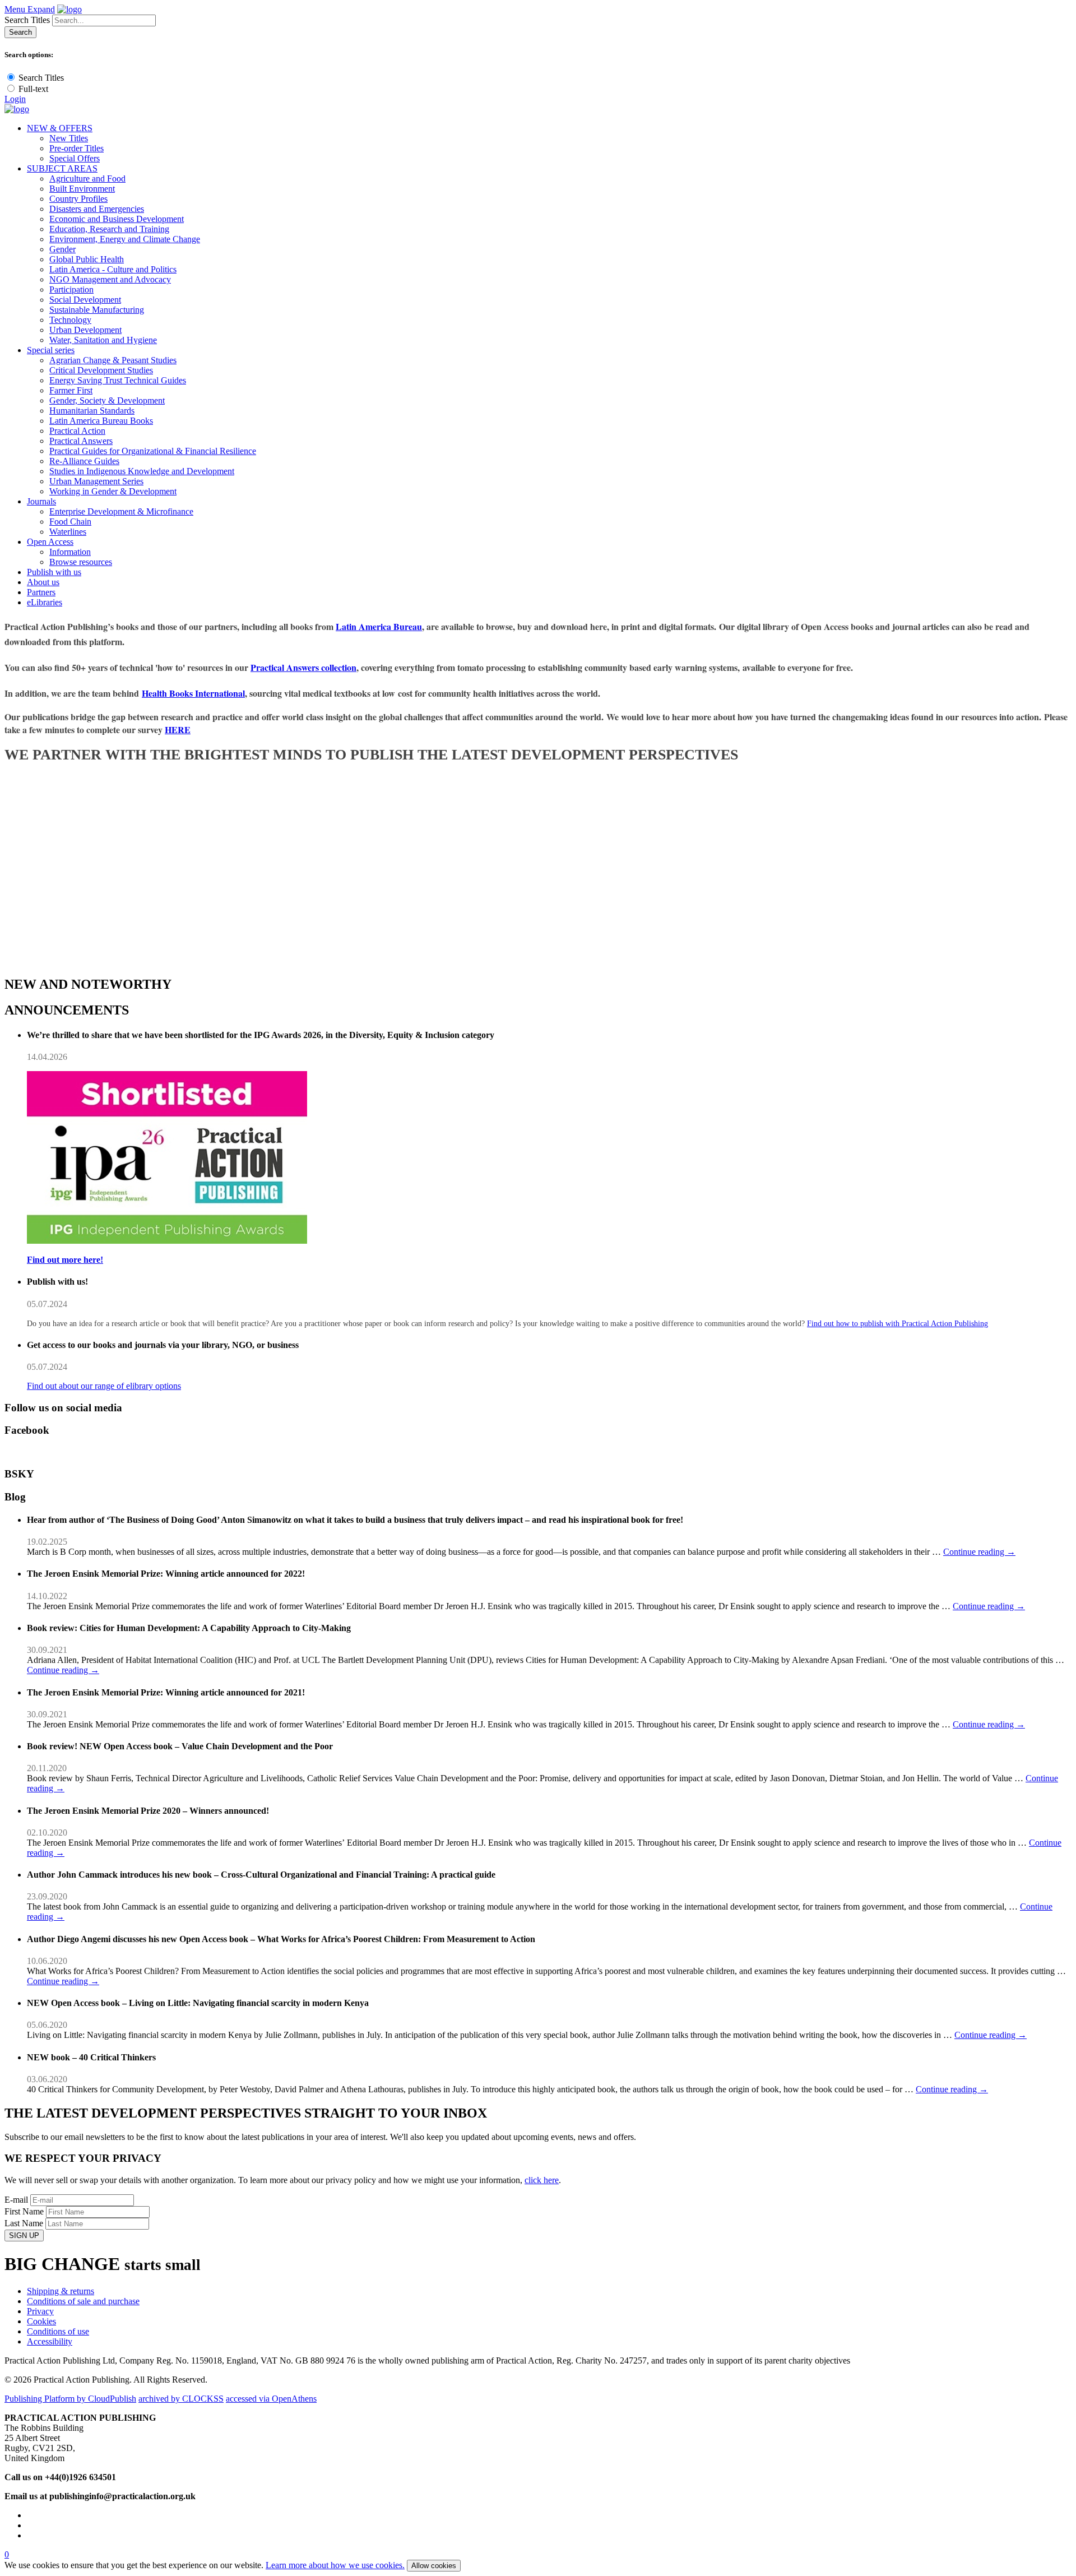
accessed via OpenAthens (271, 2399)
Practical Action (77, 431)
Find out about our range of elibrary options (104, 1386)
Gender (62, 249)
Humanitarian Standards (92, 411)
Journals (41, 501)
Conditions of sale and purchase (83, 2301)
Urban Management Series (96, 481)
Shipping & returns (61, 2291)
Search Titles (27, 20)
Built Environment (82, 189)
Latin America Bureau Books (101, 421)
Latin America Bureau (379, 626)
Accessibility (50, 2341)
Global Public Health (87, 259)
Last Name (24, 2223)
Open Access (50, 542)
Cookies (41, 2321)
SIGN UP (24, 2236)
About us (43, 582)
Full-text (33, 89)
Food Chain (70, 522)
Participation (71, 289)
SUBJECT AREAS (62, 168)
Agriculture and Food (87, 179)
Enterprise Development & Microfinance (121, 511)
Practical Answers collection (303, 667)
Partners (41, 592)
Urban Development (85, 330)
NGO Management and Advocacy (110, 279)
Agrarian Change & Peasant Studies (113, 360)
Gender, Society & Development (107, 400)
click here (542, 2180)
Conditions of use (58, 2331)
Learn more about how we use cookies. (335, 2565)
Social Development (85, 300)
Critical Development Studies (101, 370)
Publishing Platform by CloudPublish (70, 2399)
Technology (70, 320)
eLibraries (45, 602)
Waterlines (68, 532)
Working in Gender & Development (113, 491)
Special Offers (75, 158)
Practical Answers (81, 441)
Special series (51, 350)
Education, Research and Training (109, 229)
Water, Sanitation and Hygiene (103, 340)
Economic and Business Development (117, 219)
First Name (24, 2211)
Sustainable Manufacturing (97, 310)
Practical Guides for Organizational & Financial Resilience (153, 451)
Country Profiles (78, 199)
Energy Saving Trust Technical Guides (118, 380)
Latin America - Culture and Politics (113, 269)
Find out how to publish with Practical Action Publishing (898, 1324)
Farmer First (71, 390)
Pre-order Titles (76, 148)
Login (15, 99)
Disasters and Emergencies (97, 209)
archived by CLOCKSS (181, 2399)
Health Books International (193, 693)
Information (70, 552)
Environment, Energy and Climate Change (125, 239)
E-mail (16, 2200)
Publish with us (54, 572)
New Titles (69, 138)
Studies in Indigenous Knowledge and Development (142, 471)
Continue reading (979, 1552)
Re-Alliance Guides (84, 461)
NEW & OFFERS (60, 128)
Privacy (40, 2311)
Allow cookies (434, 2566)
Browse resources (81, 562)
